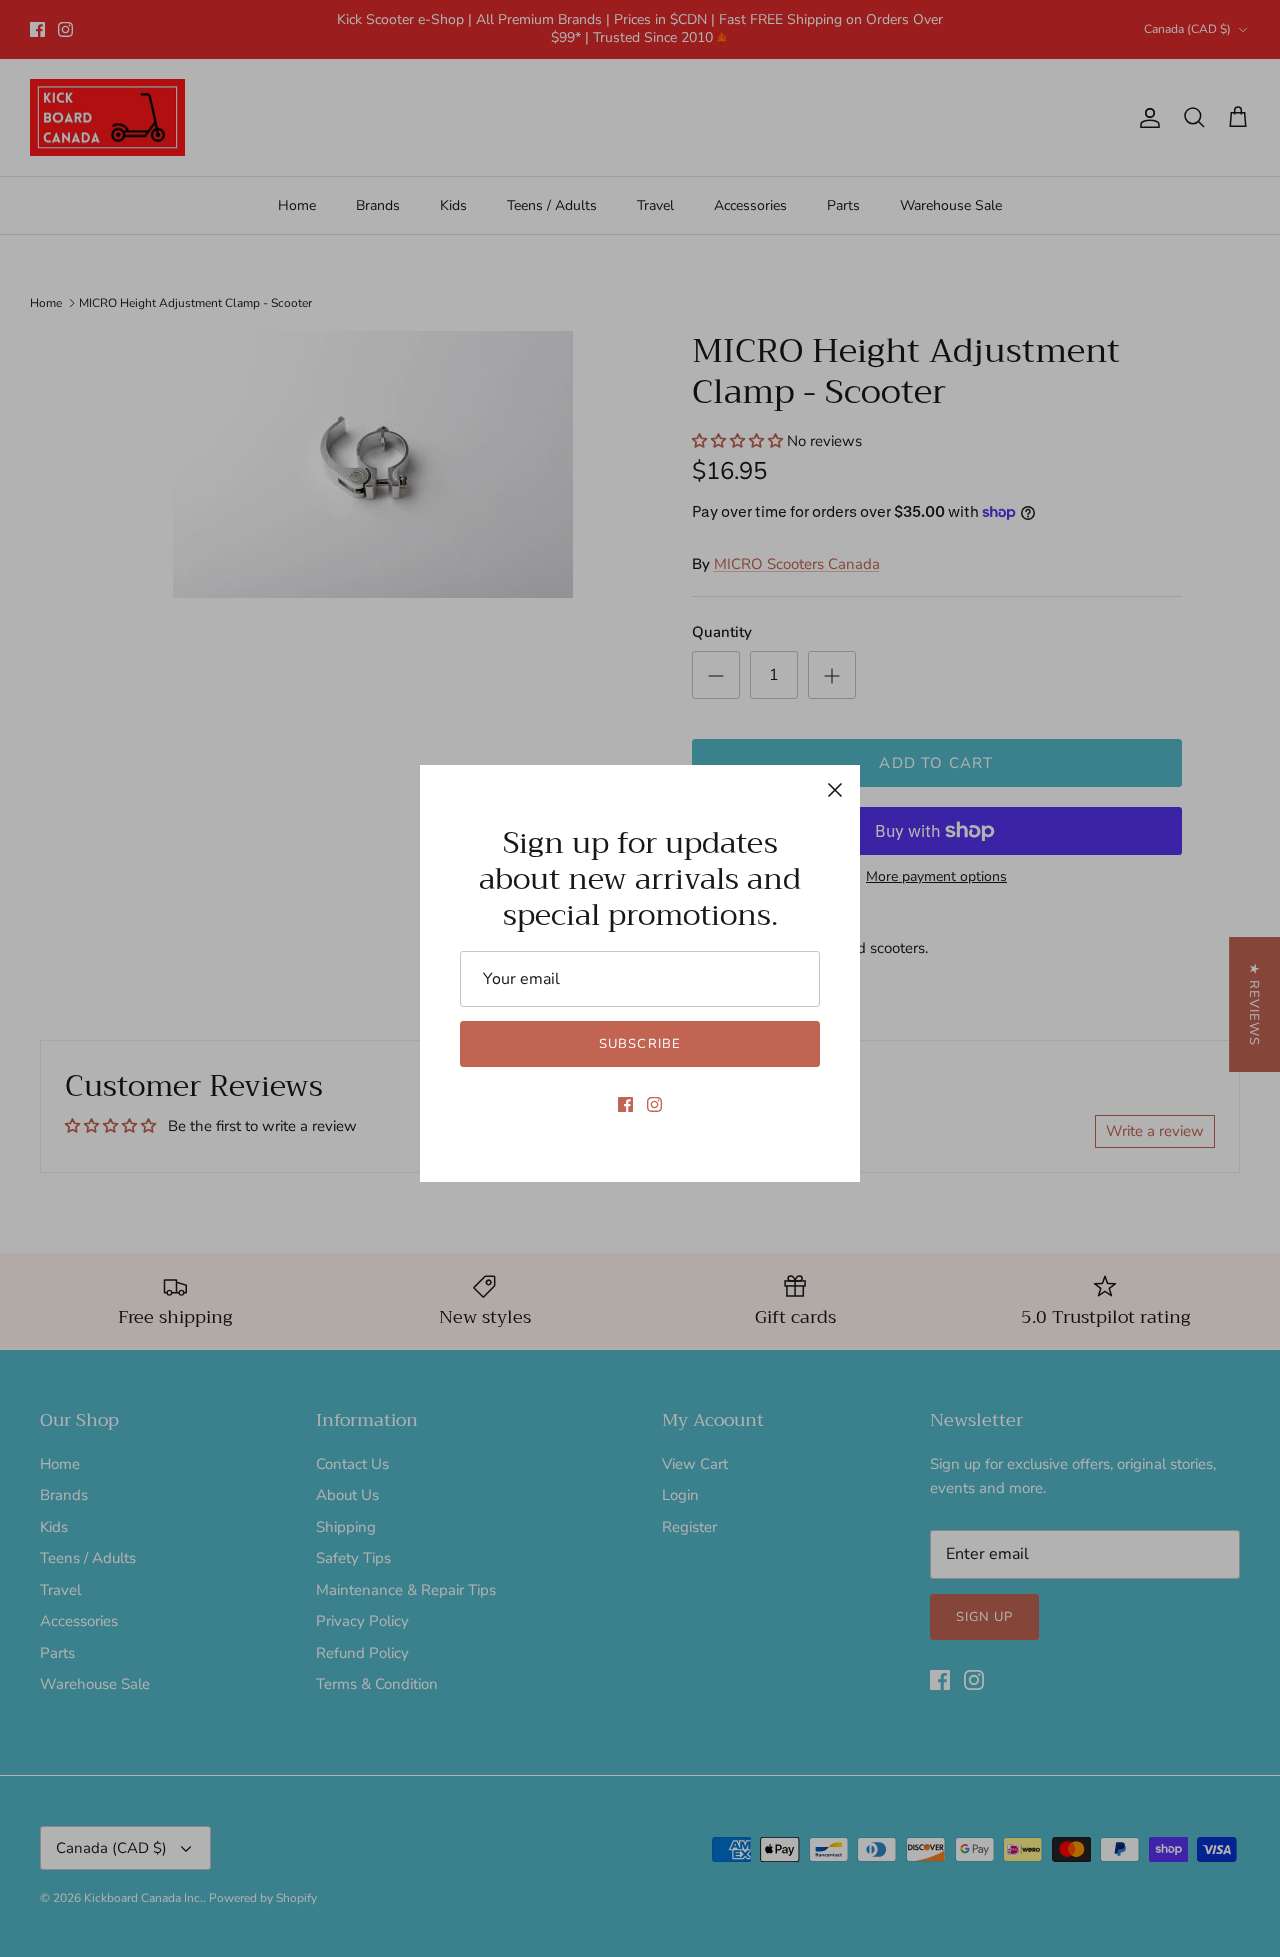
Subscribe (639, 1044)
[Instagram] (654, 1104)
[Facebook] (625, 1104)
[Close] (835, 790)
